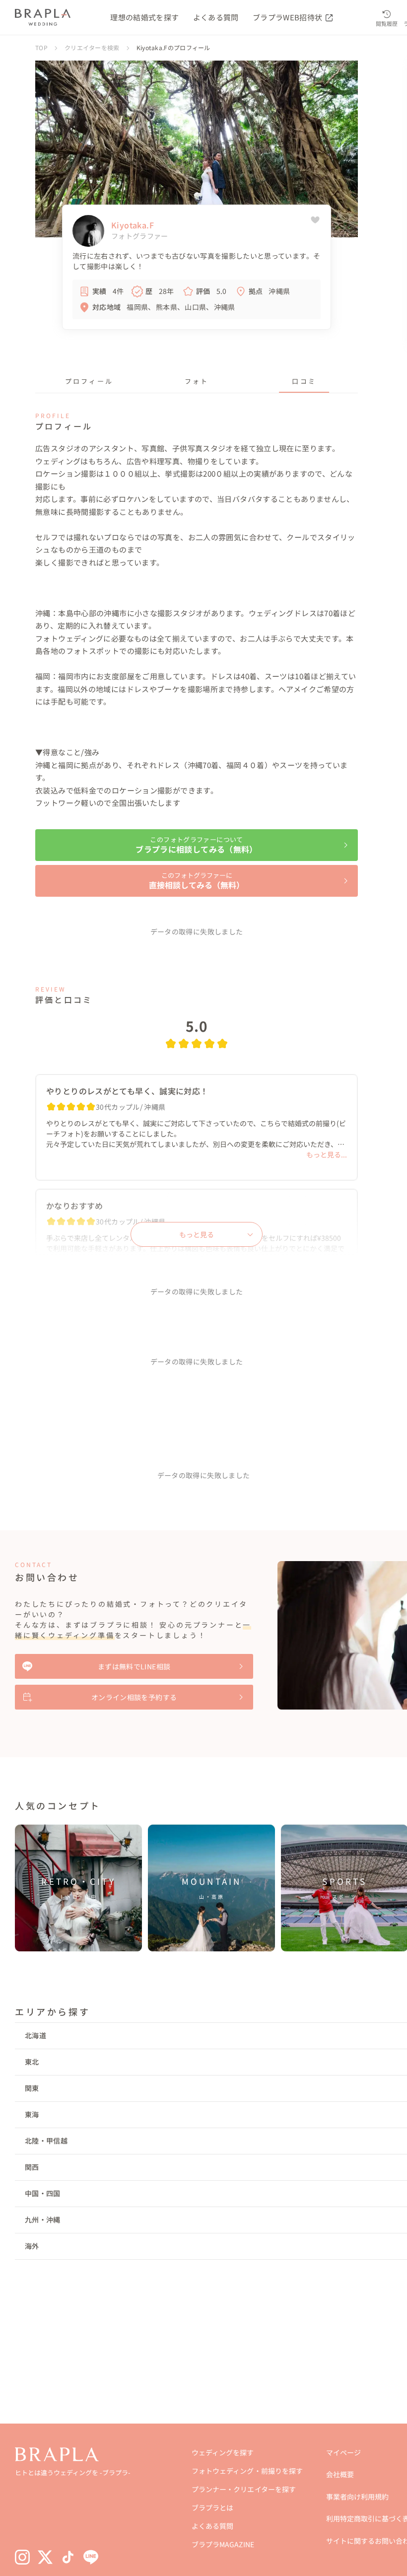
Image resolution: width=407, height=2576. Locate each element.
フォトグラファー (140, 236)
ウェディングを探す (223, 2452)
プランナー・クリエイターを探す (243, 2489)
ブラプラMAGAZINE (223, 2544)
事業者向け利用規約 (357, 2497)
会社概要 (340, 2474)
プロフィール (89, 381)
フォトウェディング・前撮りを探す (247, 2471)
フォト (197, 381)
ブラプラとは (212, 2507)
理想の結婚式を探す (144, 17)
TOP (41, 47)
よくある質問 (216, 17)
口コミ (304, 381)
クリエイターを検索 (92, 47)
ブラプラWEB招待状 (288, 17)
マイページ (343, 2452)
